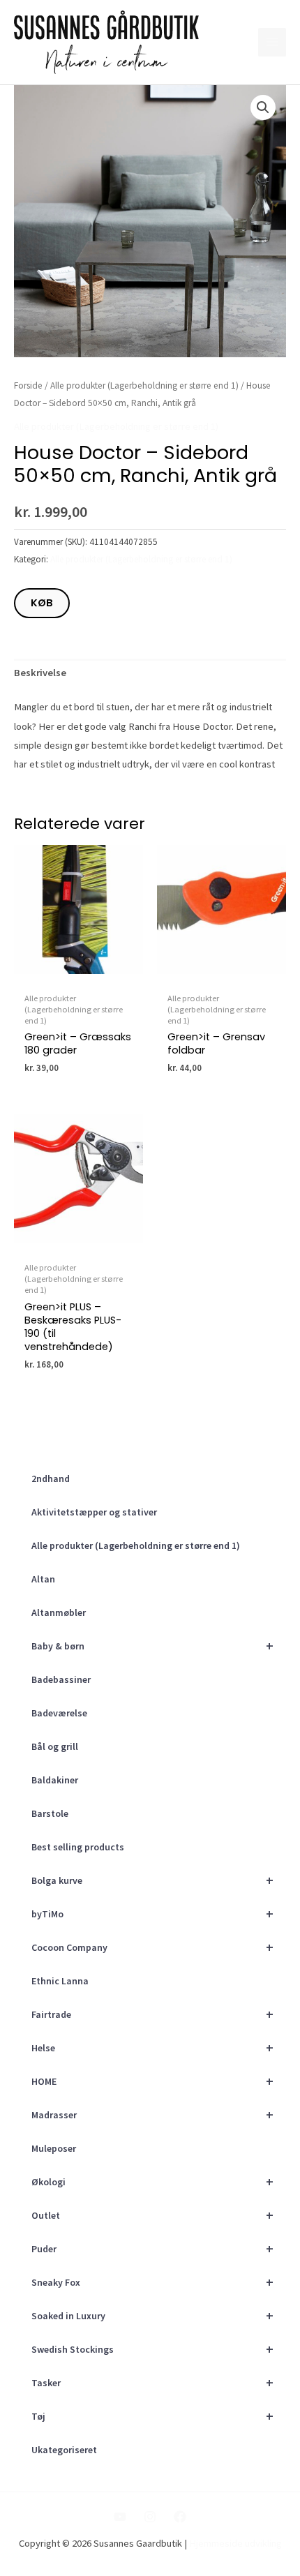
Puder (152, 2248)
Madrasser (152, 2114)
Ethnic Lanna (60, 1981)
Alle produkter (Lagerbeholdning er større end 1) (136, 1545)
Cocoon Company (152, 1947)
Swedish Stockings (152, 2349)
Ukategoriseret (64, 2450)
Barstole (50, 1813)
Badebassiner (61, 1679)
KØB (42, 603)
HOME (152, 2081)
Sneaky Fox (152, 2282)
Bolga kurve (152, 1880)
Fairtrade (152, 2014)
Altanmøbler (59, 1612)
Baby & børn (152, 1646)
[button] (263, 107)
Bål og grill (55, 1746)
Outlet (152, 2215)
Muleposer (54, 2148)
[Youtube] (120, 2517)
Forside (28, 385)
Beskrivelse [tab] (40, 673)
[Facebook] (180, 2517)
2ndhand (51, 1478)
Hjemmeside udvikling (235, 2543)
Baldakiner (55, 1780)
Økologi (152, 2181)
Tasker (152, 2382)
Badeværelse (59, 1713)
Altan (43, 1579)
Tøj (152, 2416)
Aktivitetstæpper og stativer (94, 1512)
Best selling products (78, 1847)
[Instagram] (150, 2517)
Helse (152, 2047)
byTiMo (152, 1914)
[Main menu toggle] (272, 42)
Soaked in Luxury (152, 2315)
